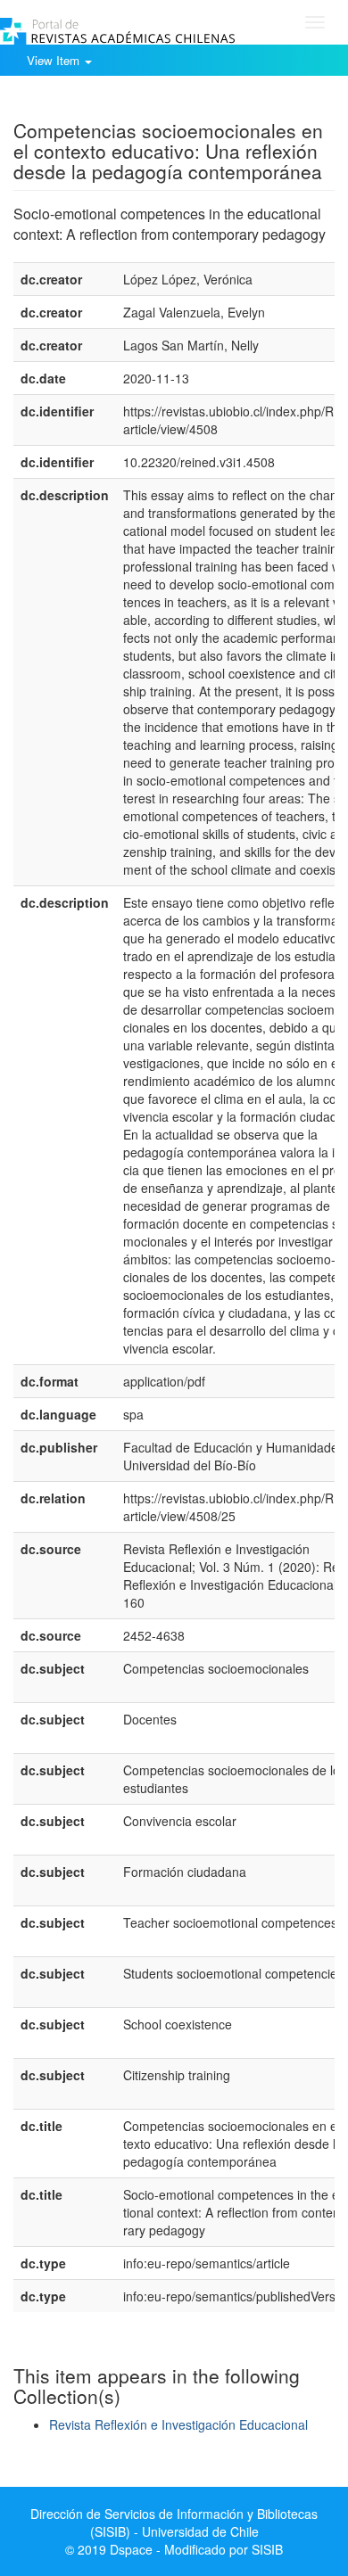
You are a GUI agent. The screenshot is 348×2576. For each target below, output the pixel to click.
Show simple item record (83, 103)
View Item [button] (55, 60)
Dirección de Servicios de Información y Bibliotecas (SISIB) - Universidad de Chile (174, 2523)
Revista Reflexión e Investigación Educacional (178, 2424)
